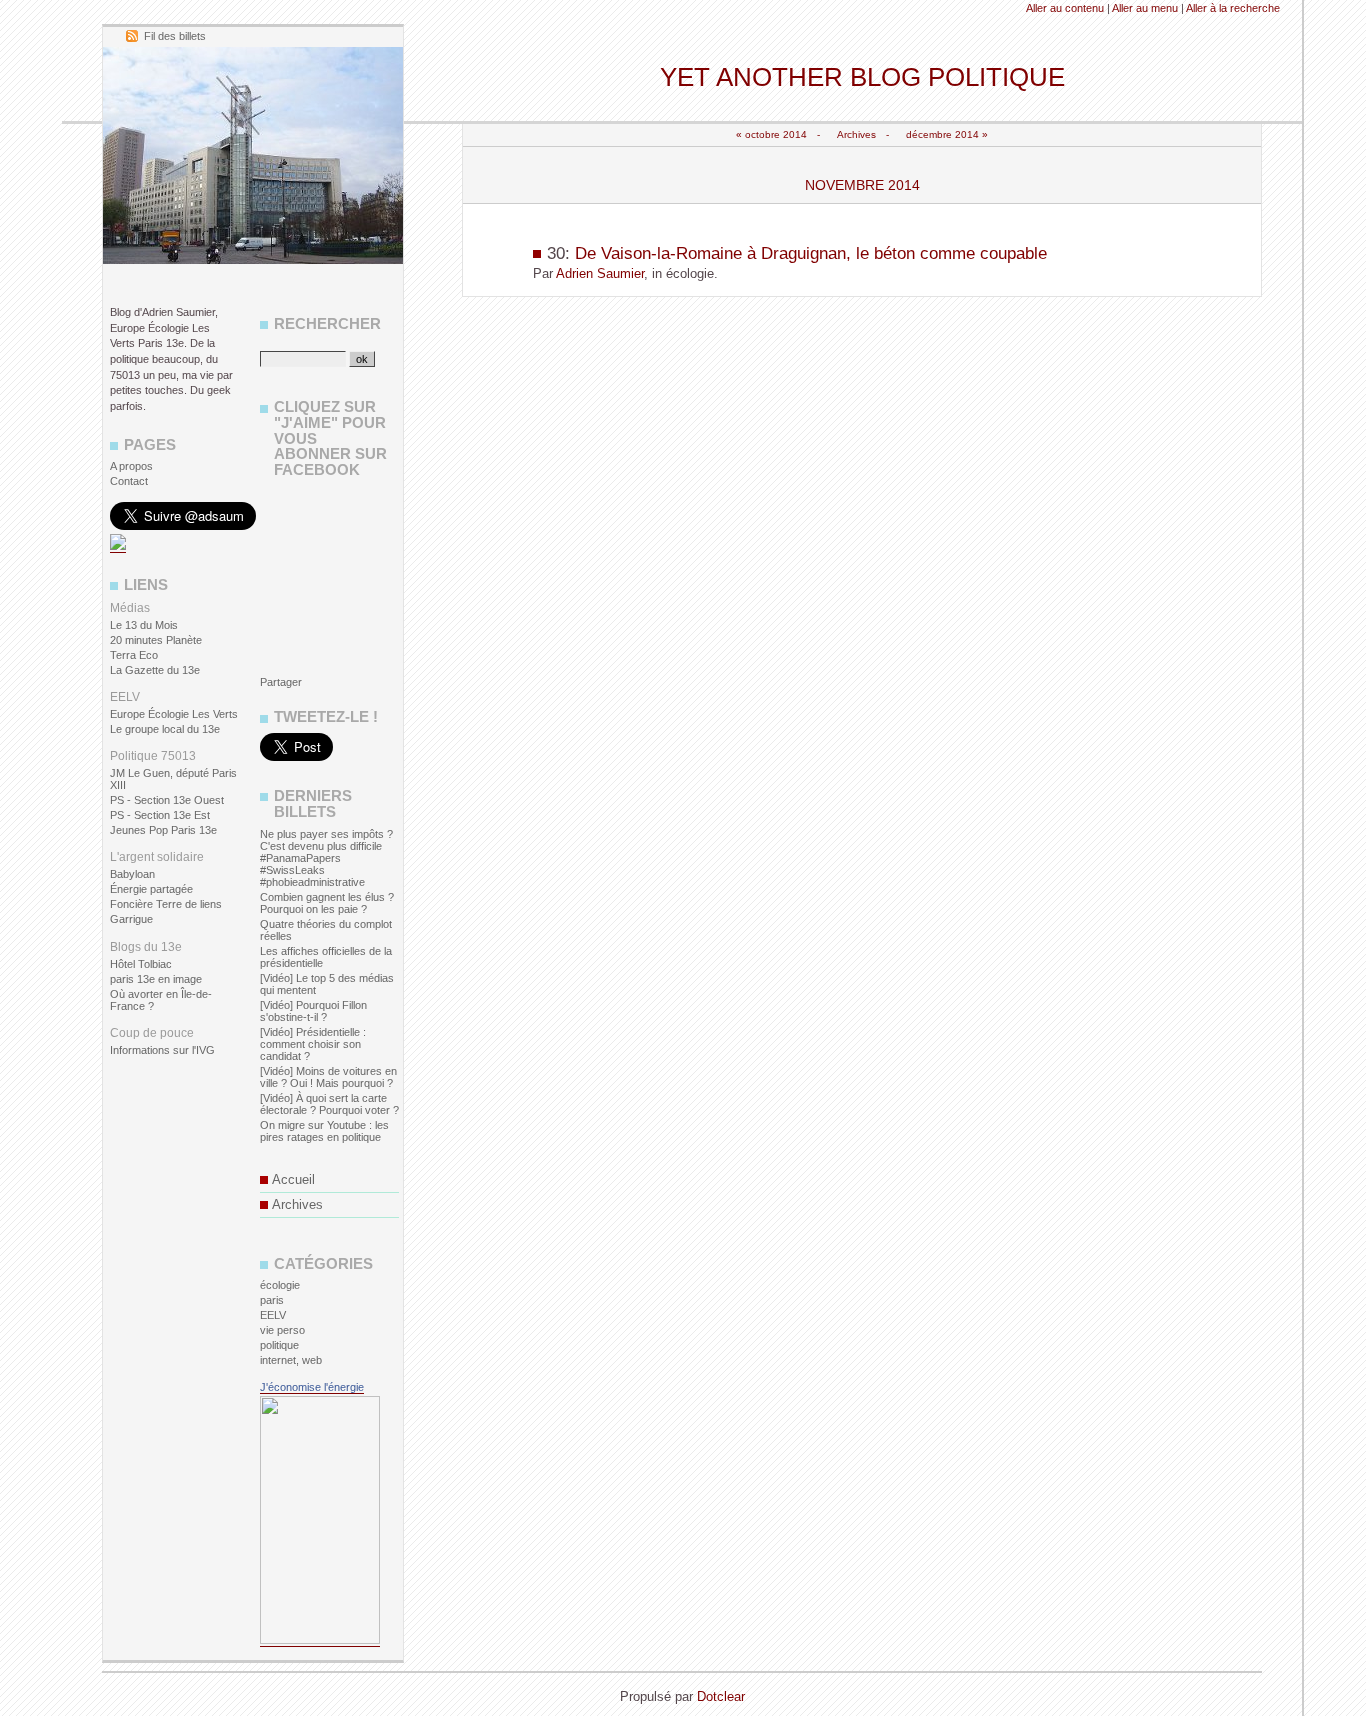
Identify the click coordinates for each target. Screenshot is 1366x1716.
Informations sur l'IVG (162, 1050)
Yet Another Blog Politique (862, 77)
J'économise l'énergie (312, 1387)
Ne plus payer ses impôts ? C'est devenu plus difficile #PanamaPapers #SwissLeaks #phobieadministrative (326, 858)
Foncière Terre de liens (166, 904)
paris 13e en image (156, 979)
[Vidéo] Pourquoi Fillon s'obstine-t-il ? (313, 1011)
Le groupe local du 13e (165, 729)
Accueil (293, 1179)
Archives (856, 134)
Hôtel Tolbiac (141, 964)
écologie (280, 1285)
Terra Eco (134, 655)
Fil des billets (175, 36)
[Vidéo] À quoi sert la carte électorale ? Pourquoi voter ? (329, 1104)
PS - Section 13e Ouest (167, 800)
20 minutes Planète (156, 640)
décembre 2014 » (947, 134)
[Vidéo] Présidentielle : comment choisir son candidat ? (313, 1044)
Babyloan (132, 874)
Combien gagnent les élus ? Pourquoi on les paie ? (327, 903)
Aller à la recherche (1233, 8)
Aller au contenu (1065, 8)
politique (279, 1345)
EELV (273, 1315)
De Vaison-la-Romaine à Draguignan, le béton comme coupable (811, 253)
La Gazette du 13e (155, 670)
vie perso (282, 1330)
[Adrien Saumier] (118, 546)
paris (272, 1300)
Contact (129, 481)
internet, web (291, 1360)
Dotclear (721, 1696)
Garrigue (131, 919)
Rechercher (327, 324)
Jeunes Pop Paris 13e (163, 830)
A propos (131, 466)
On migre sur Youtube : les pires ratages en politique (324, 1131)
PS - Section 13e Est (160, 815)
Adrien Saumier (600, 273)
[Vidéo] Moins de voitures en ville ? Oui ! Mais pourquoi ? (328, 1077)
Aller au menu (1145, 8)
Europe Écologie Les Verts (174, 714)
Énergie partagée (151, 889)
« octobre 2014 (771, 134)
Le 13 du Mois (144, 625)
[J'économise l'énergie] (320, 1640)
